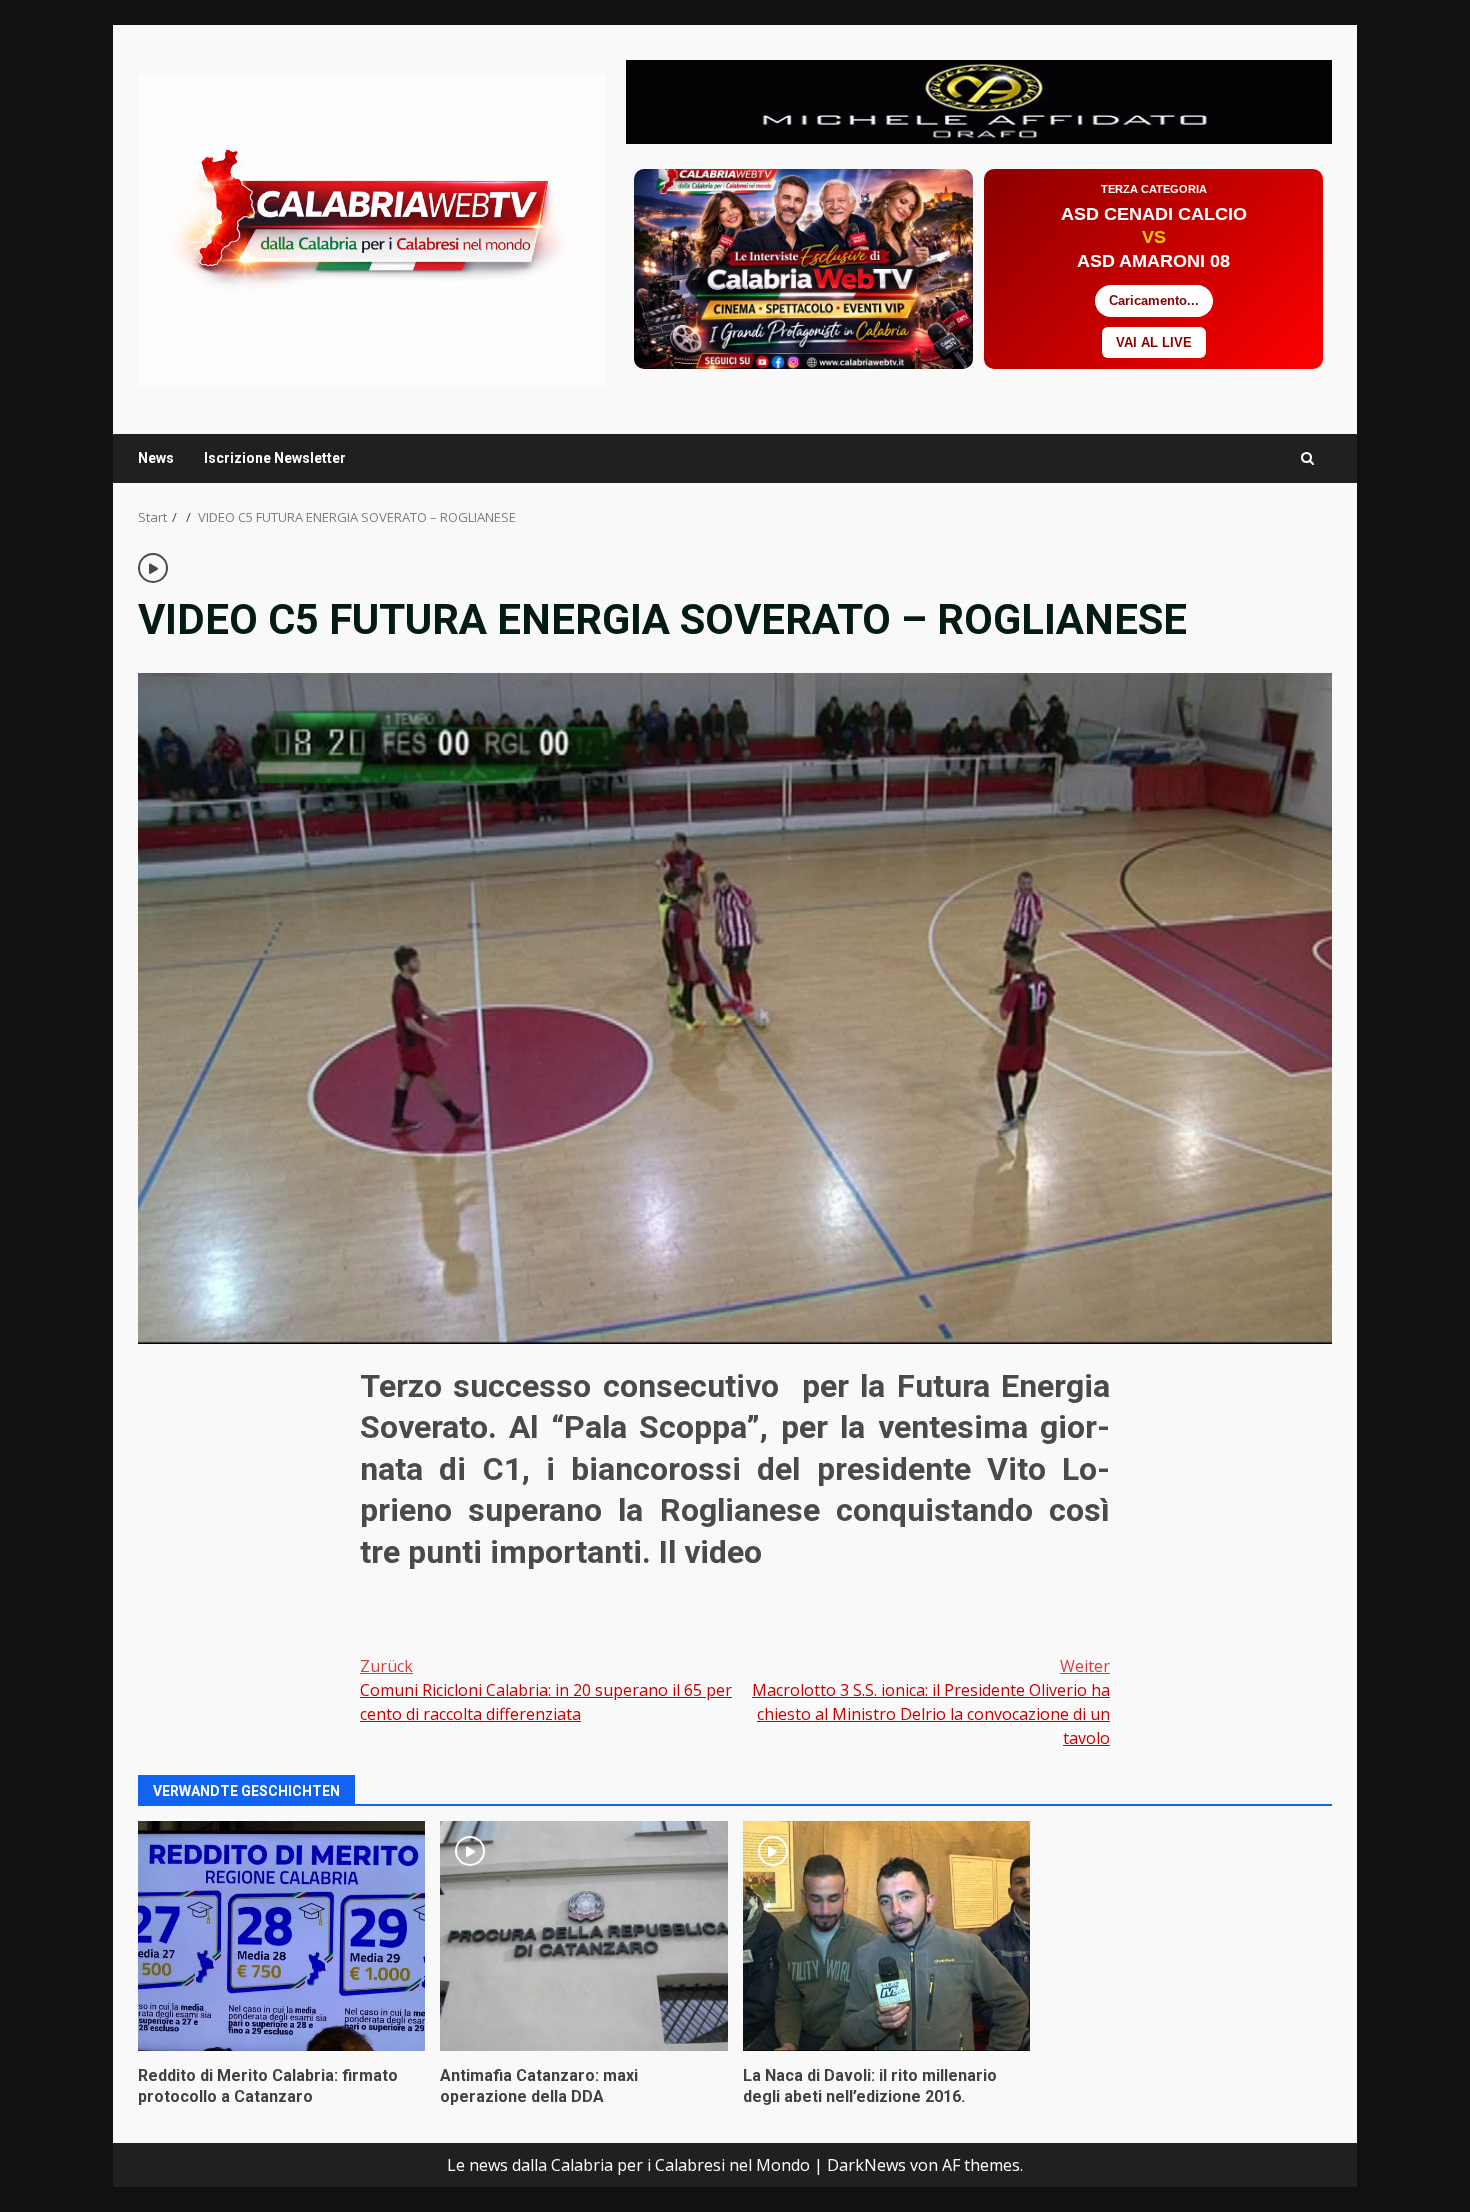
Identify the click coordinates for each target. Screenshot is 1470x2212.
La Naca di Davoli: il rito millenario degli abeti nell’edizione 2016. (886, 1936)
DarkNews (866, 2165)
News (156, 458)
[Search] (1307, 458)
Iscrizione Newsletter (275, 458)
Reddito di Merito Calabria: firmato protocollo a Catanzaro (281, 1936)
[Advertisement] (979, 100)
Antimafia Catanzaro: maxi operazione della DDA (583, 1936)
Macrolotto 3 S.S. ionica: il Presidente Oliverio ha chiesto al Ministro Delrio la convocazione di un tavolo (931, 1702)
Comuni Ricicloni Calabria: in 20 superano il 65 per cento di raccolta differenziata (546, 1690)
